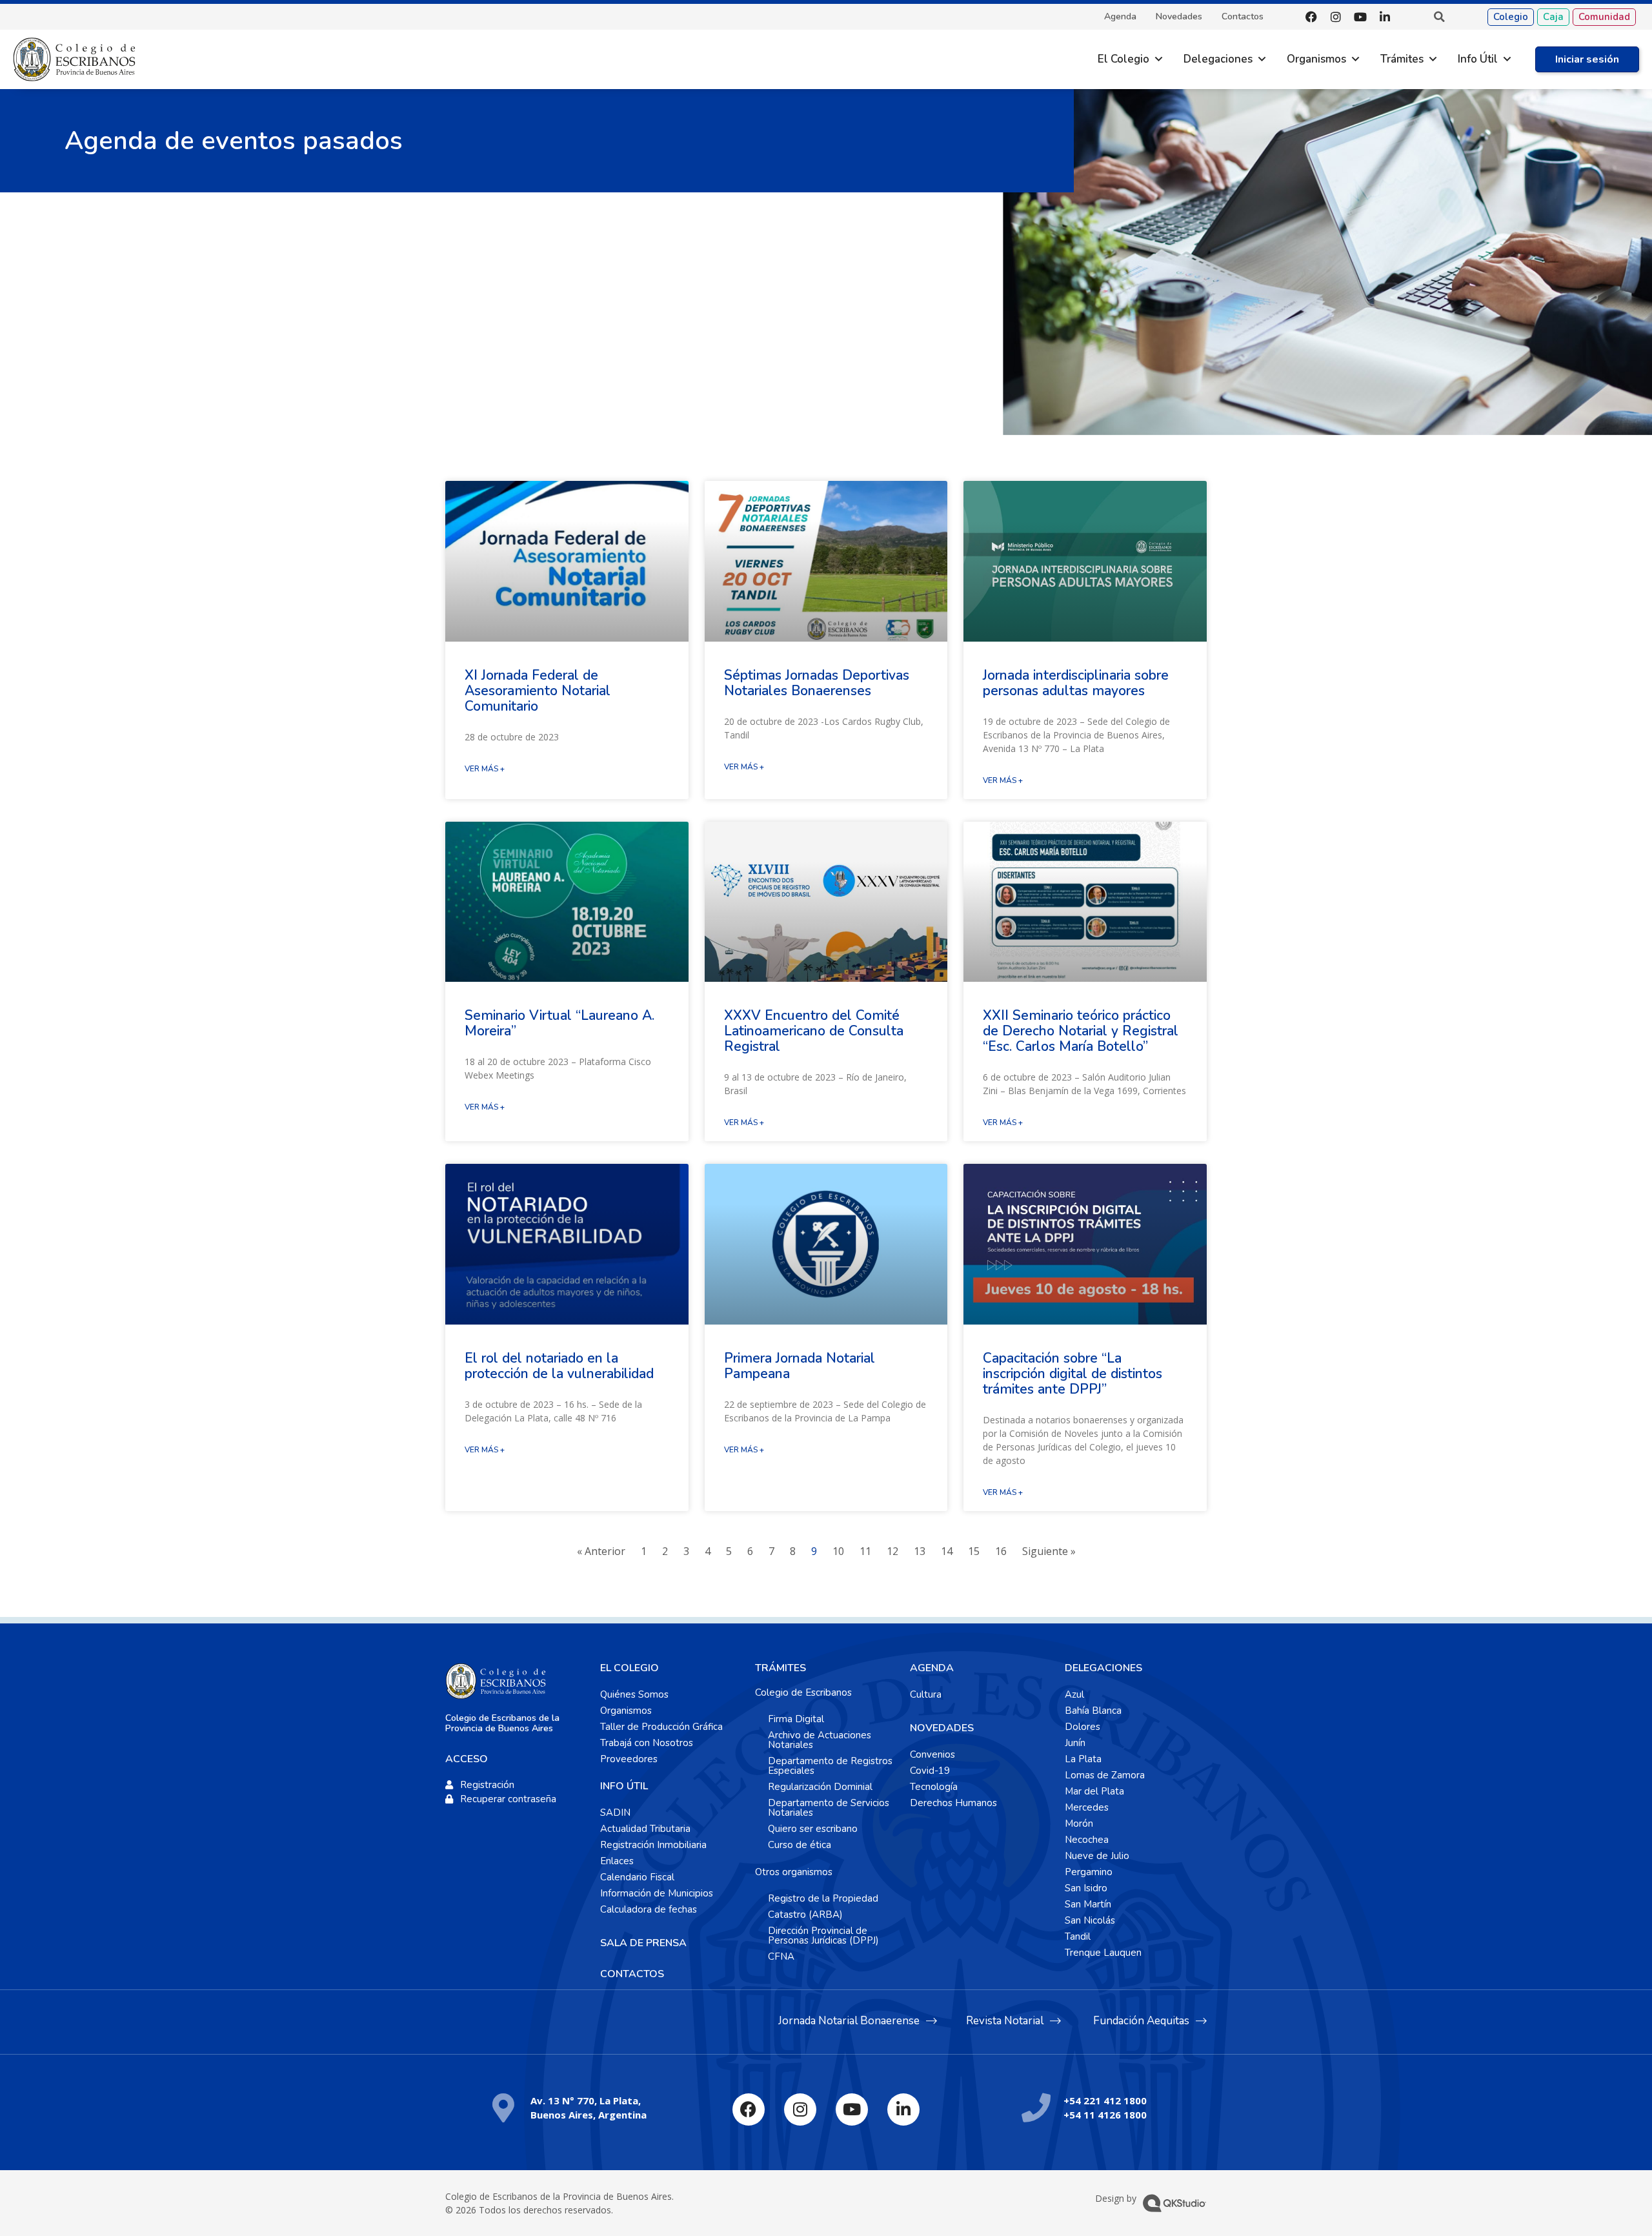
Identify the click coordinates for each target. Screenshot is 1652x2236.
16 (1001, 1551)
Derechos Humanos (953, 1803)
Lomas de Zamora (1105, 1775)
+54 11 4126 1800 (1105, 2115)
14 (947, 1551)
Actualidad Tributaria (645, 1829)
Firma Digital (796, 1719)
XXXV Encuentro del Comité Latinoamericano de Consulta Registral (814, 1031)
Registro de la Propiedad (823, 1898)
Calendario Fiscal (637, 1877)
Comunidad (1604, 17)
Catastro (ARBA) (805, 1915)
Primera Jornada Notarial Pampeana (800, 1366)
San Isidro (1086, 1888)
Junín (1075, 1743)
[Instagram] (1336, 17)
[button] (1439, 17)
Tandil (1078, 1936)
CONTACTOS (632, 1974)
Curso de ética (800, 1845)
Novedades (1179, 17)
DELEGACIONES (1103, 1668)
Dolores (1083, 1727)
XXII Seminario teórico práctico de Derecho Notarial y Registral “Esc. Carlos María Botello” (1081, 1031)
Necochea (1087, 1840)
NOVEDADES (942, 1728)
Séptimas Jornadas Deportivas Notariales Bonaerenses (817, 683)
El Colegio (1123, 59)
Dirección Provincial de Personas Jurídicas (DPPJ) (823, 1936)
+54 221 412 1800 (1105, 2100)
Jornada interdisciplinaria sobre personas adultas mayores (1076, 683)
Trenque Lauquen (1103, 1953)
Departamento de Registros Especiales (830, 1766)
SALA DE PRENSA (643, 1943)
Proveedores (629, 1759)
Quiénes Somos (634, 1694)
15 (974, 1551)
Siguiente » (1049, 1551)
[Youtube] (1360, 17)
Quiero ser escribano (813, 1829)
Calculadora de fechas (649, 1909)
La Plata (1083, 1759)
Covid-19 (930, 1771)
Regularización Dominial (820, 1787)
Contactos (1243, 17)
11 (865, 1551)
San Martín (1088, 1904)
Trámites (1402, 59)
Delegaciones (1218, 59)
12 (892, 1551)
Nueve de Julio (1097, 1856)
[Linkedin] (1385, 17)
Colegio (1511, 17)
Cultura (926, 1694)
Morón (1079, 1824)
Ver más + (485, 769)
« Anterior (601, 1551)
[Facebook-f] (1311, 17)
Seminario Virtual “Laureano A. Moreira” (559, 1023)
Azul (1074, 1694)
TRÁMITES (781, 1668)
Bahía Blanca (1093, 1711)
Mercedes (1087, 1807)
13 (920, 1551)
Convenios (932, 1754)
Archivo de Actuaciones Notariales (820, 1740)
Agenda (1120, 17)
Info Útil (1478, 59)
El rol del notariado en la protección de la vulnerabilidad (559, 1366)
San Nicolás (1090, 1920)
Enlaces (617, 1861)
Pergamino (1089, 1872)
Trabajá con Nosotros (647, 1743)
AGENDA (932, 1668)
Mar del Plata (1094, 1791)
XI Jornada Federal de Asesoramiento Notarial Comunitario (538, 691)
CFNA (781, 1956)
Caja (1553, 17)
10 (838, 1551)
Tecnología (934, 1787)
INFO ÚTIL (624, 1786)
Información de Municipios (657, 1893)
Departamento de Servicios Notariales (829, 1808)
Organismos (1316, 59)
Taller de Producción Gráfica (661, 1727)
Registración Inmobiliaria (653, 1845)
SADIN (615, 1813)
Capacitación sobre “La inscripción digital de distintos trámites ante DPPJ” (1073, 1374)
